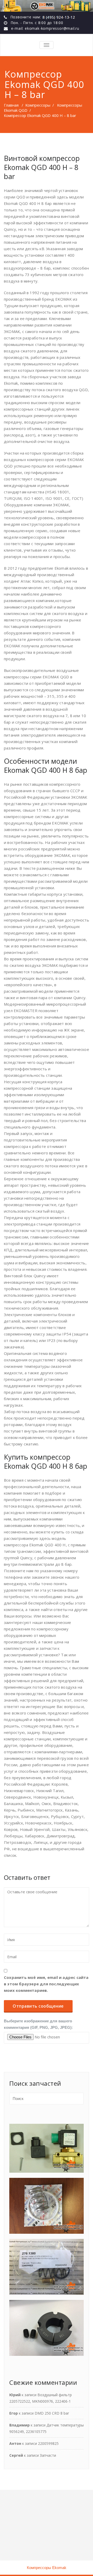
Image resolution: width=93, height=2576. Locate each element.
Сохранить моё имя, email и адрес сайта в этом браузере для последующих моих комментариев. (46, 1984)
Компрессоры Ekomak (47, 2568)
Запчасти (48, 2455)
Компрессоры (38, 105)
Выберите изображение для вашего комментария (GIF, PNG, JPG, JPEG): (38, 2024)
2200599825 (48, 2443)
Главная (11, 105)
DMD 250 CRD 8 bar (52, 2413)
